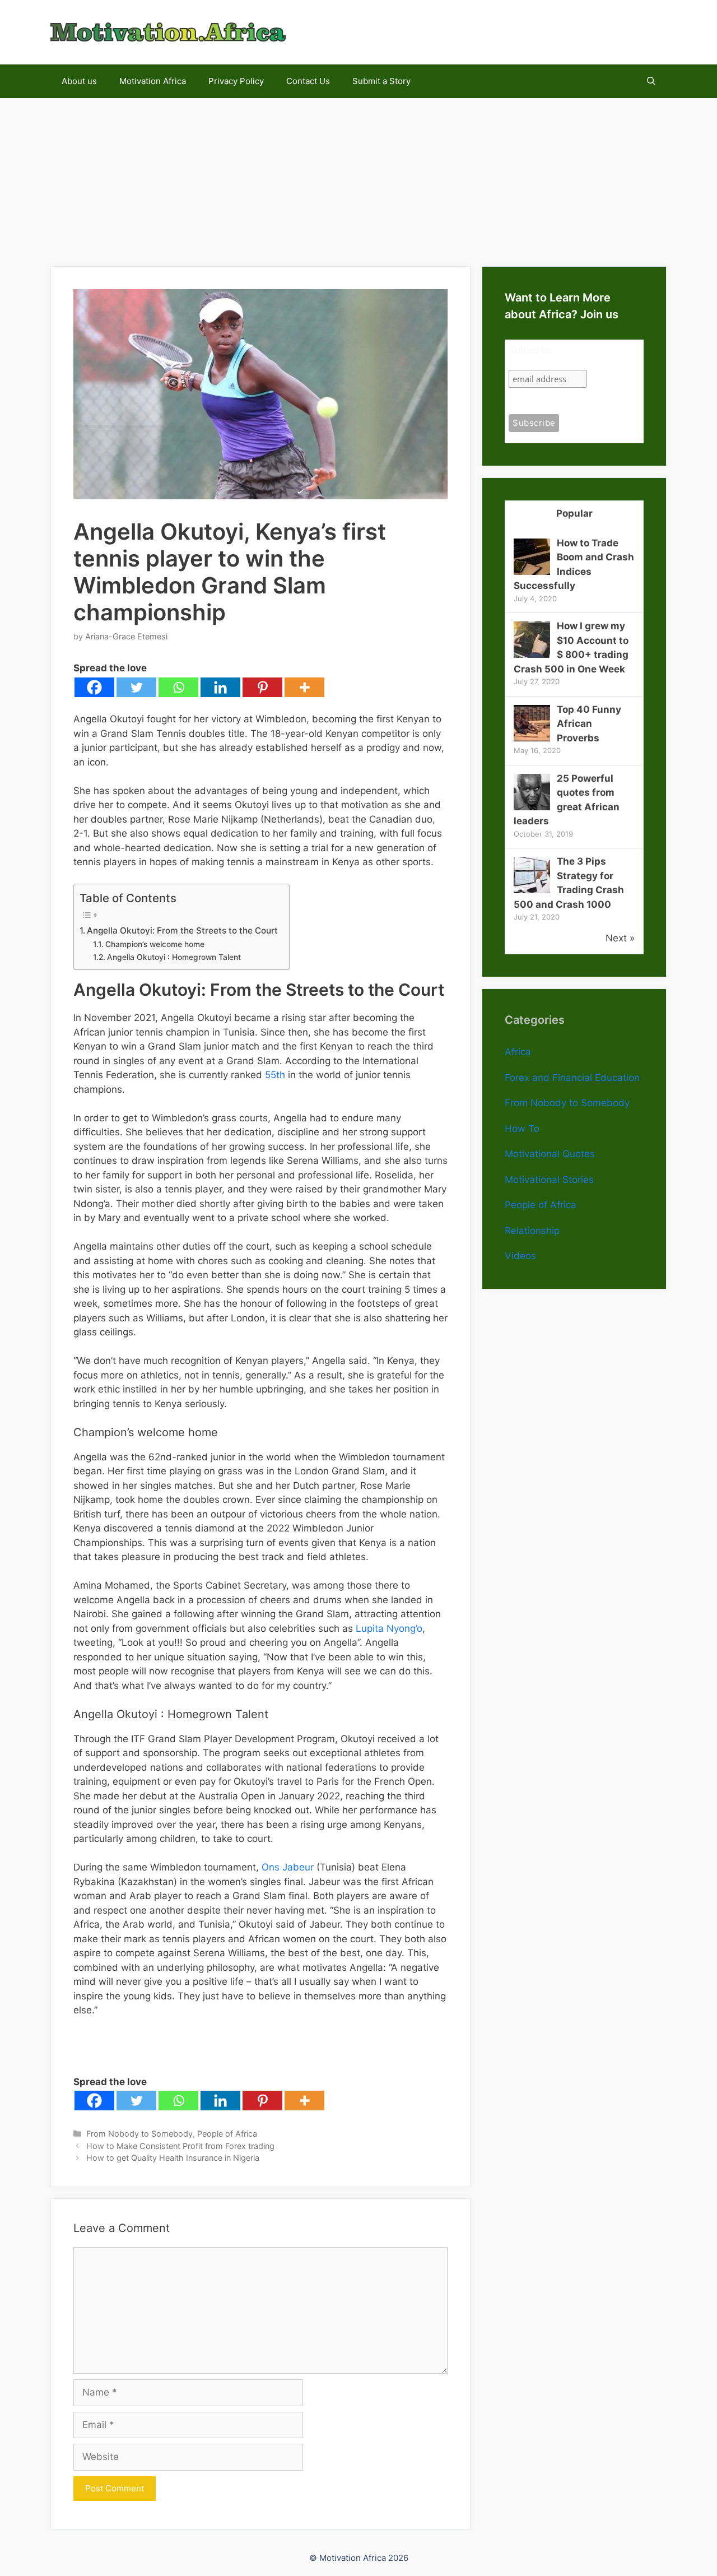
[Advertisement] (358, 177)
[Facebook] (94, 687)
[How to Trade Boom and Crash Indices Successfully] (532, 572)
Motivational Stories (549, 1180)
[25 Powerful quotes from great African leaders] (532, 807)
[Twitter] (136, 687)
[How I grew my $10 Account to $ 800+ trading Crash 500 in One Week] (532, 655)
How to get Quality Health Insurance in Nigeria (173, 2158)
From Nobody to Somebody (139, 2134)
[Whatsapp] (178, 687)
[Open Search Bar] (651, 81)
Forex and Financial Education (572, 1078)
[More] (304, 687)
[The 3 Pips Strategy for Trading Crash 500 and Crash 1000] (532, 890)
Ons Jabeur (288, 1867)
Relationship (532, 1231)
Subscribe (530, 350)
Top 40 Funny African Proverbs (589, 724)
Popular (574, 513)
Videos (520, 1256)
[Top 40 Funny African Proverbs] (532, 738)
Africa (518, 1052)
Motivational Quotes (550, 1154)
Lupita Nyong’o (389, 1628)
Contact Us (308, 81)
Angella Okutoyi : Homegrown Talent (174, 957)
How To (522, 1129)
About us (79, 81)
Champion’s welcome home (155, 944)
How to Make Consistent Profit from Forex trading (180, 2146)
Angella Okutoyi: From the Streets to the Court (182, 930)
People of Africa (227, 2134)
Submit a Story (381, 81)
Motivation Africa (153, 81)
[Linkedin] (220, 687)
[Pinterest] (262, 687)
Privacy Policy (236, 81)
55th (275, 1075)
